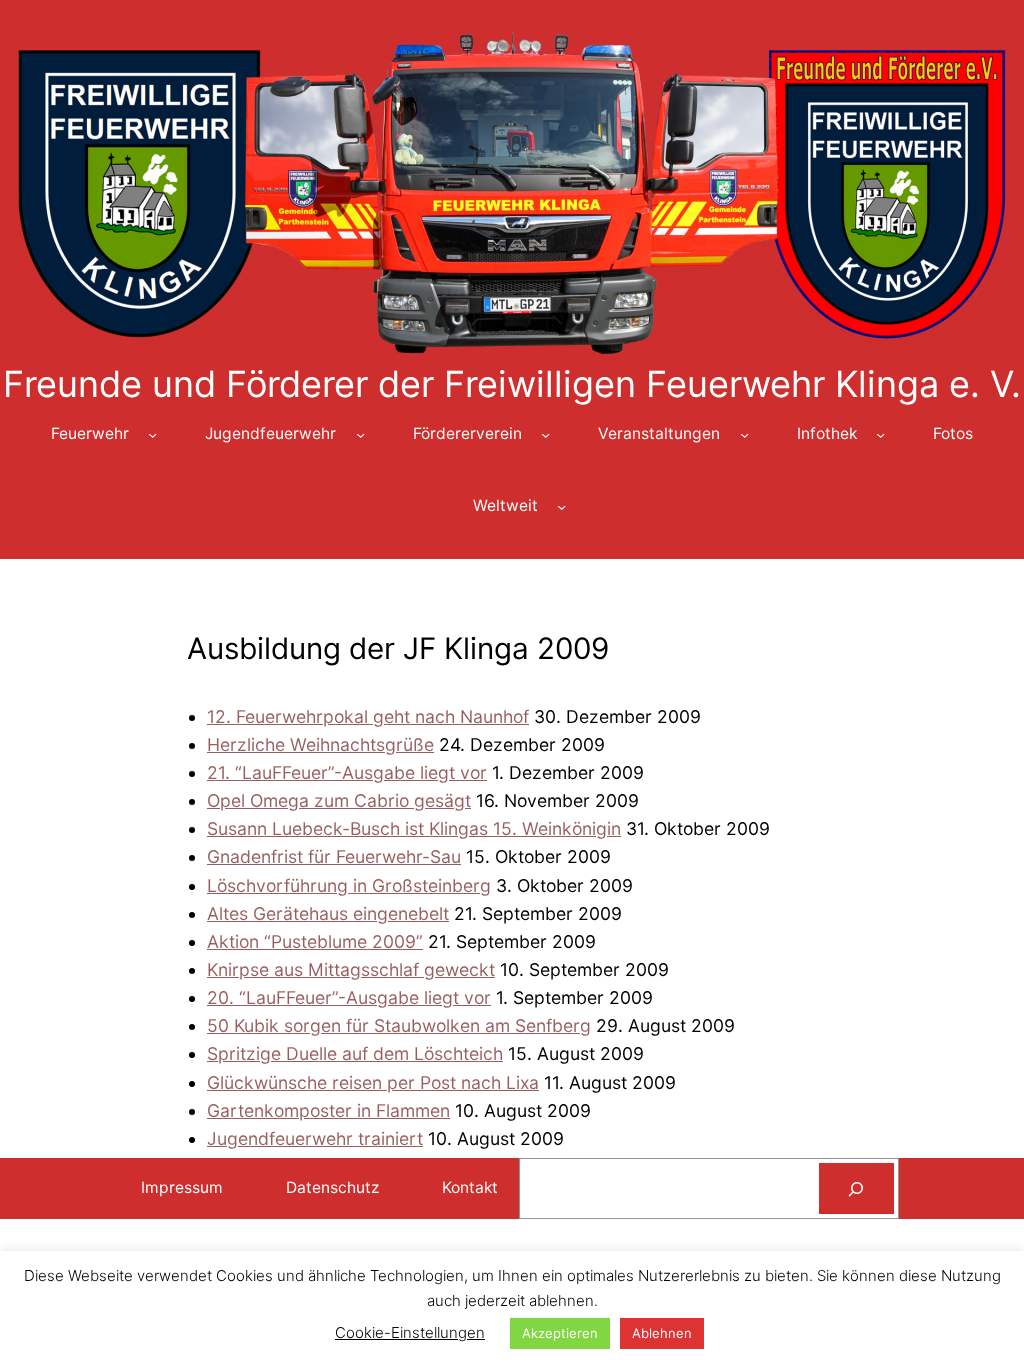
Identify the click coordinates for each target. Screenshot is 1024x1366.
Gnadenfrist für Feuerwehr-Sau (334, 856)
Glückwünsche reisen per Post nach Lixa (373, 1082)
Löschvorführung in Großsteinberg (349, 885)
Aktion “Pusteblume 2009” (315, 941)
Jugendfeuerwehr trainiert (315, 1138)
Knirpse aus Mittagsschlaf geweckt (351, 969)
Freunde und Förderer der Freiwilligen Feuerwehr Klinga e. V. (512, 384)
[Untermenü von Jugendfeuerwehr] (360, 434)
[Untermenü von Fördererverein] (545, 434)
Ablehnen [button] (662, 1333)
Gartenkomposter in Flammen (328, 1110)
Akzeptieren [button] (560, 1333)
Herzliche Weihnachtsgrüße (320, 744)
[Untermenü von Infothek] (880, 434)
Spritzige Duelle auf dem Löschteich (355, 1053)
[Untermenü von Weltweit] (561, 506)
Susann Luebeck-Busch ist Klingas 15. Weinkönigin (414, 828)
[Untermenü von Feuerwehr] (152, 434)
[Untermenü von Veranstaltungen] (744, 434)
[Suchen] (856, 1188)
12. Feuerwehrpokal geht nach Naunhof (368, 716)
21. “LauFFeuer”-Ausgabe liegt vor (347, 772)
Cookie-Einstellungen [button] (410, 1332)
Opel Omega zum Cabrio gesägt (339, 800)
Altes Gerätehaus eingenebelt (328, 913)
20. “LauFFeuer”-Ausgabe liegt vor (349, 997)
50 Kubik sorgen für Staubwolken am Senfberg (399, 1025)
